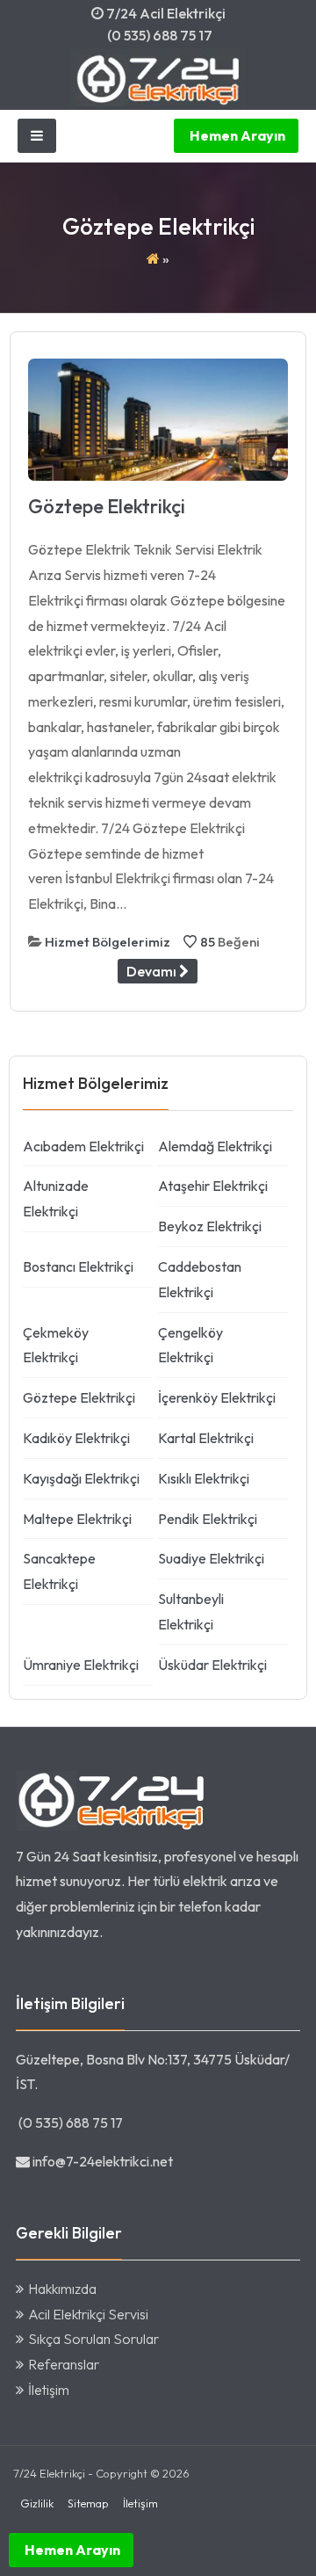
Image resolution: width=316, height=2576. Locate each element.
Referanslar (64, 2364)
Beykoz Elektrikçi (210, 1226)
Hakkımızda (62, 2289)
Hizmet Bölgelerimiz (108, 942)
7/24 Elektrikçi (49, 2473)
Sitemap (88, 2503)
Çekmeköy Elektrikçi (56, 1345)
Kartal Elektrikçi (206, 1438)
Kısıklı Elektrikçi (204, 1478)
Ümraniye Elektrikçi (81, 1665)
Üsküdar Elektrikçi (212, 1665)
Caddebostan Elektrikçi (200, 1279)
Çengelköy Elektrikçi (190, 1345)
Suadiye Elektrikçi (211, 1558)
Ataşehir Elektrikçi (213, 1186)
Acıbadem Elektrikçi (83, 1146)
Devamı (153, 971)
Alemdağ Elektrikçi (215, 1146)
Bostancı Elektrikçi (78, 1266)
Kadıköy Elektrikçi (76, 1438)
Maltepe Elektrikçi (77, 1519)
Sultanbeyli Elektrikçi (191, 1611)
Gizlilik (37, 2503)
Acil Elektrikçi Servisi (88, 2314)
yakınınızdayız (57, 1932)
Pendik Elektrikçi (208, 1519)
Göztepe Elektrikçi (107, 506)
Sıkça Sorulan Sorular (93, 2339)
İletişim (49, 2390)
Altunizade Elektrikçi (56, 1198)
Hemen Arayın (236, 135)
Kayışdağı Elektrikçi (81, 1478)
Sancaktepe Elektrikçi (59, 1571)
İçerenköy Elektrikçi (217, 1397)
